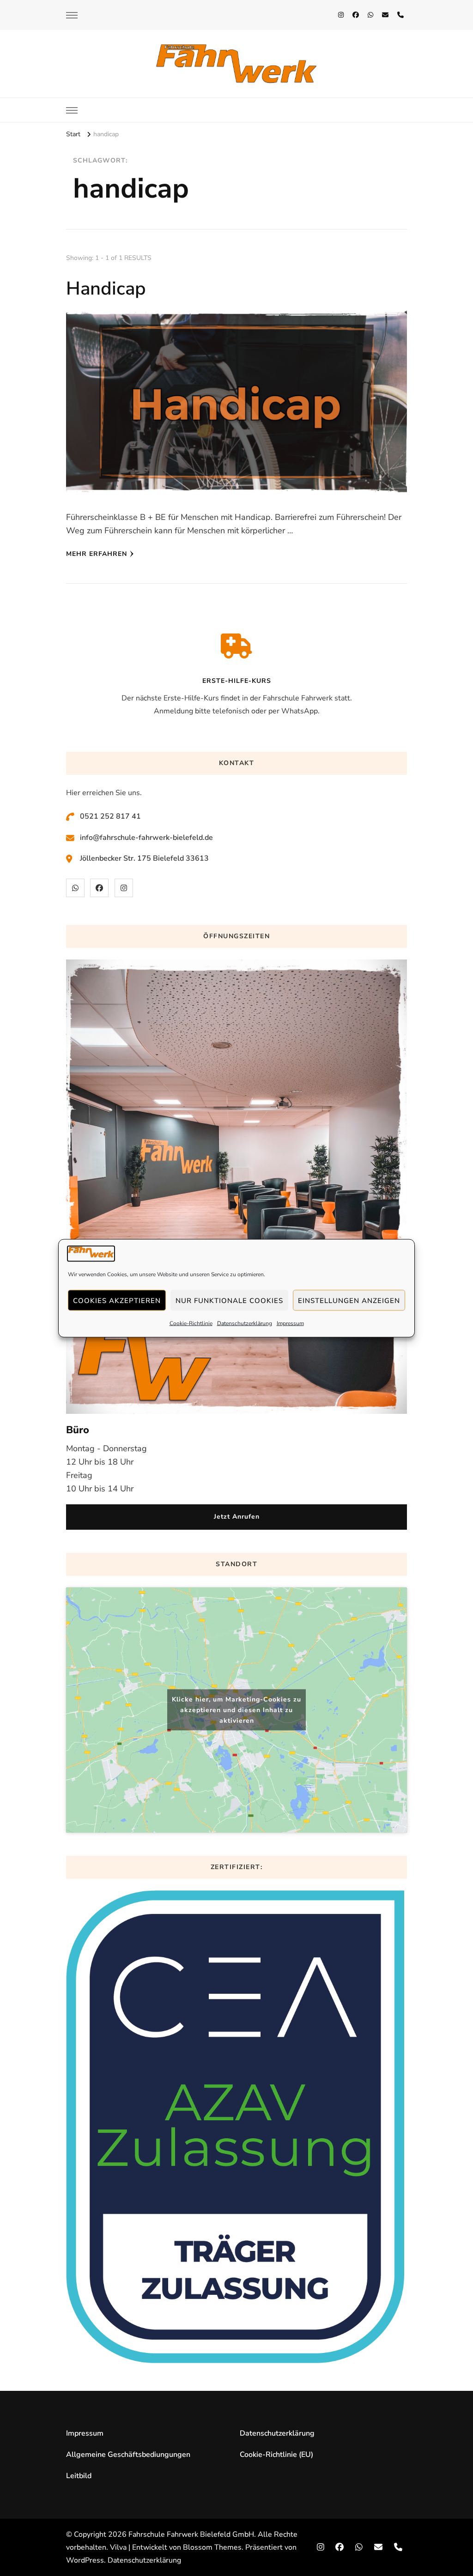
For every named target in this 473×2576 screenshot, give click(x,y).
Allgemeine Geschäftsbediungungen (128, 2455)
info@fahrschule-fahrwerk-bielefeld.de (146, 838)
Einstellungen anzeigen (349, 1300)
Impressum (290, 1323)
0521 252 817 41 (110, 816)
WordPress (85, 2560)
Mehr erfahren (97, 554)
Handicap (106, 289)
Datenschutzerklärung (245, 1323)
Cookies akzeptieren (117, 1300)
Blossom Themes (212, 2547)
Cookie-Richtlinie (191, 1323)
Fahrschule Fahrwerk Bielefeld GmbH (191, 2534)
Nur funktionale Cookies (229, 1300)
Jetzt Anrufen (237, 1517)
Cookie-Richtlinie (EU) (276, 2455)
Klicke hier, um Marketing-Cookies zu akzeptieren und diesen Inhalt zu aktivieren (236, 1710)
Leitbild (79, 2476)
